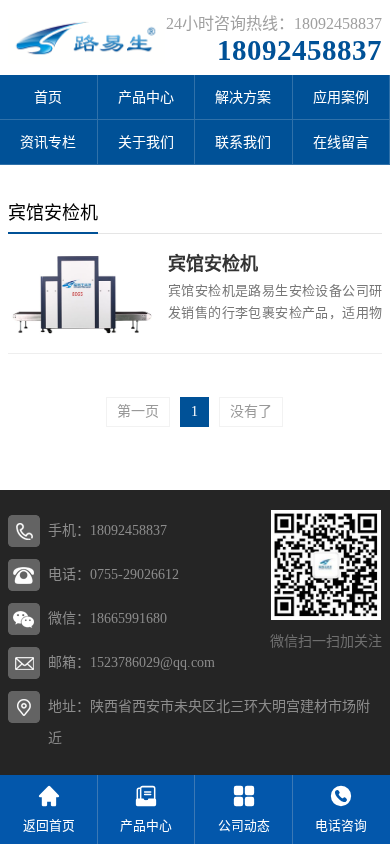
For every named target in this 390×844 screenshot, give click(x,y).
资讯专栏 (48, 142)
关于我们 (146, 142)
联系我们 (243, 142)
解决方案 (243, 97)
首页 (48, 97)
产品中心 (146, 97)
